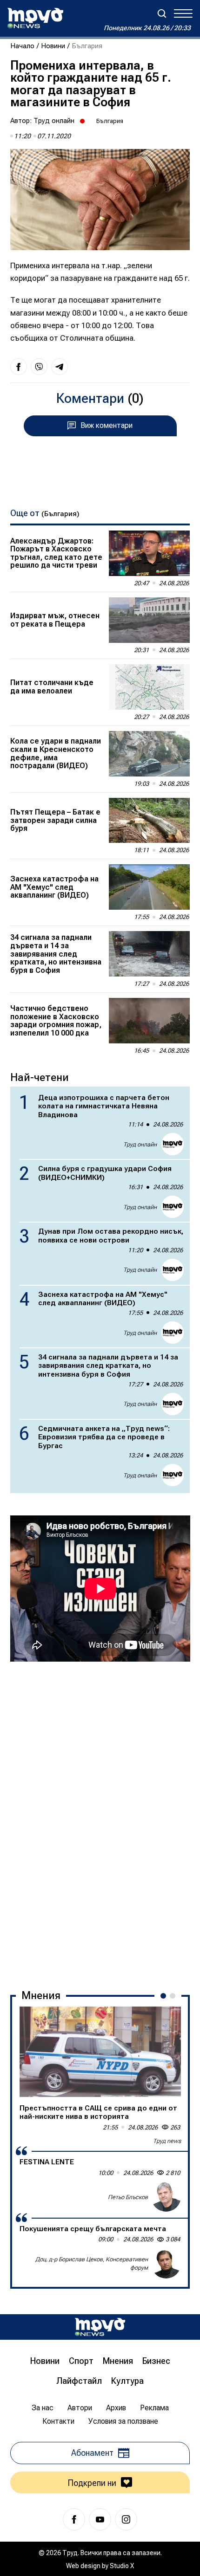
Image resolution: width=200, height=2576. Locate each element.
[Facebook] (74, 2519)
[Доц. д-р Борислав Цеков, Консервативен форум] (166, 2264)
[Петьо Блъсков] (166, 2197)
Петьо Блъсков (128, 2197)
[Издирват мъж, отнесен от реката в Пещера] (149, 620)
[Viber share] (39, 367)
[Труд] (100, 2327)
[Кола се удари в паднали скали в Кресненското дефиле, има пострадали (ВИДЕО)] (149, 754)
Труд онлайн (54, 121)
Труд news (167, 2141)
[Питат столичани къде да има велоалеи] (149, 687)
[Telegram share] (60, 367)
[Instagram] (126, 2519)
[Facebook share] (19, 367)
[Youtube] (100, 2519)
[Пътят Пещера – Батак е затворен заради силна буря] (149, 821)
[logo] (35, 18)
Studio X (122, 2566)
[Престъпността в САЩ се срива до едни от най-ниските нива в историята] (100, 2052)
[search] (162, 13)
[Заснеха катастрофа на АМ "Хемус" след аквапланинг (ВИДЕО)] (149, 887)
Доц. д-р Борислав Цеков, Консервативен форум (92, 2263)
